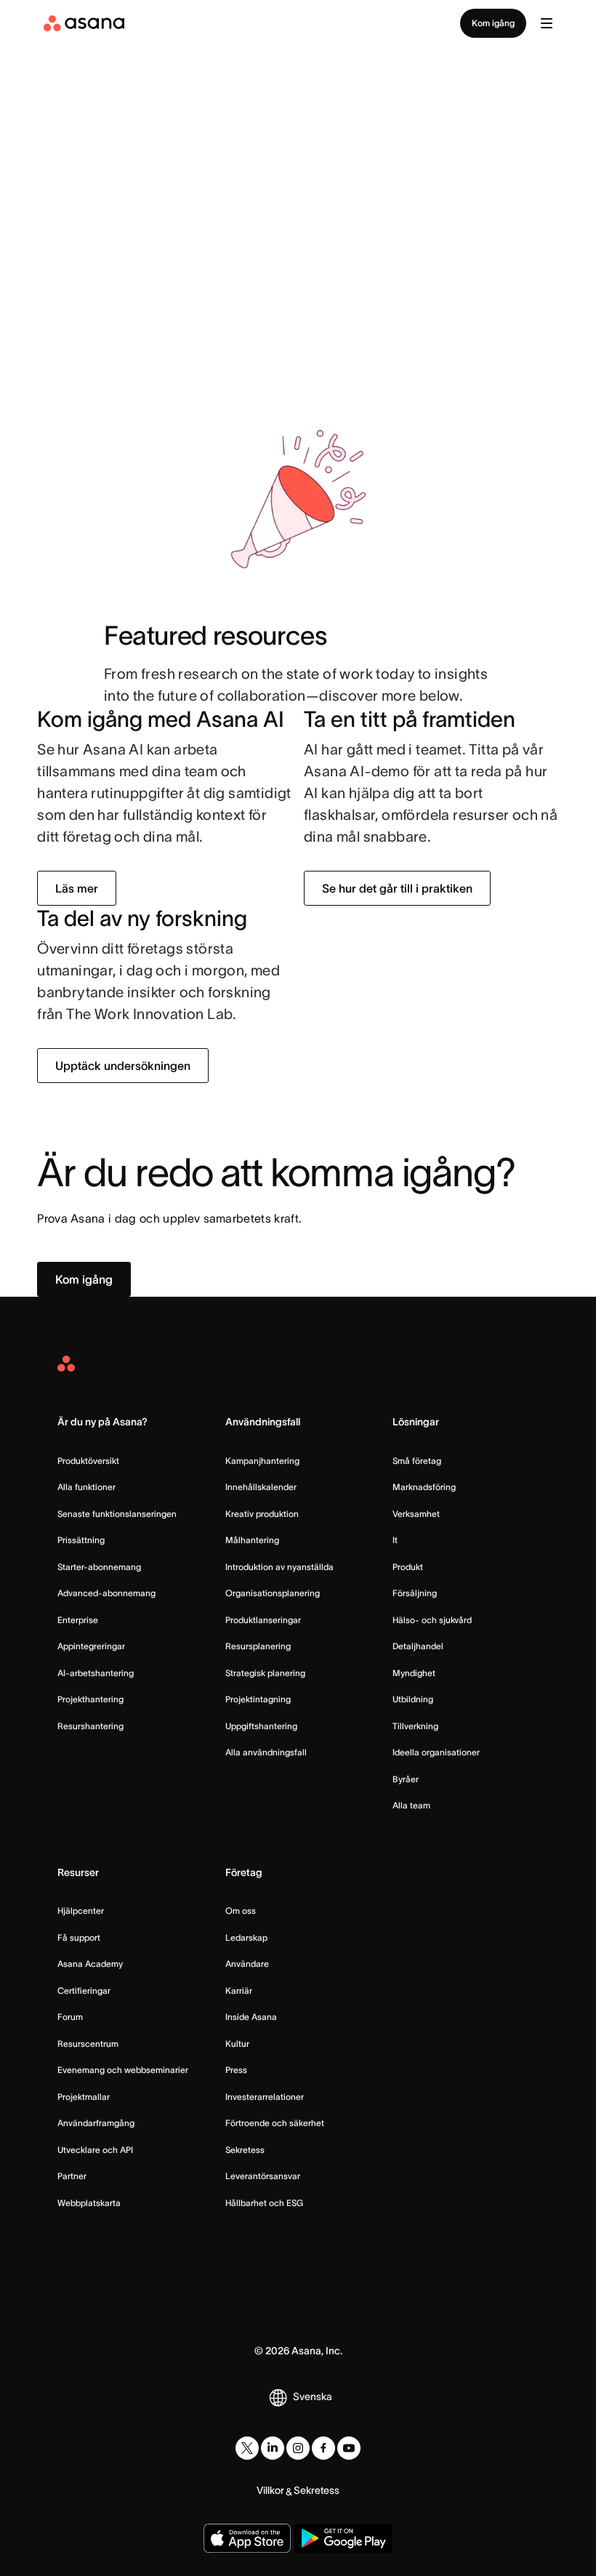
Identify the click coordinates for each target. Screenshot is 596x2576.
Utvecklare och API (95, 2150)
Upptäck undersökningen (123, 1066)
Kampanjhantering (262, 1461)
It (395, 1540)
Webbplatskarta (89, 2203)
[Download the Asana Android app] (343, 2538)
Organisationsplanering (273, 1593)
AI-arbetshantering (96, 1673)
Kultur (237, 2044)
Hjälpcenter (81, 1911)
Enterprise (78, 1620)
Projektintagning (258, 1699)
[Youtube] (349, 2448)
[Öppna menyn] (547, 23)
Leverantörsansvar (263, 2176)
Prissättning (81, 1540)
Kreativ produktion (262, 1514)
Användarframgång (96, 2123)
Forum (70, 2017)
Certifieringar (84, 1991)
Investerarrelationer (265, 2097)
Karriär (239, 1991)
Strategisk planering (265, 1673)
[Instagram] (298, 2448)
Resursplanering (258, 1646)
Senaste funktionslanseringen (117, 1514)
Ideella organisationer (436, 1752)
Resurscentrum (88, 2044)
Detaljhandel (418, 1646)
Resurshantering (90, 1726)
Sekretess (245, 2150)
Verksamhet (416, 1514)
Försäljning (415, 1593)
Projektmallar (84, 2097)
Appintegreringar (91, 1646)
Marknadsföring (424, 1487)
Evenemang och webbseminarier (123, 2070)
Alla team (411, 1805)
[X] (247, 2448)
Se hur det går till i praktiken (397, 888)
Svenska (313, 2396)
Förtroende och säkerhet (275, 2123)
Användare (247, 1964)
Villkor (270, 2490)
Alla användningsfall (266, 1752)
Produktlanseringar (263, 1620)
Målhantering (252, 1540)
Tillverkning (415, 1726)
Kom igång (493, 23)
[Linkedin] (273, 2448)
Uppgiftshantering (261, 1726)
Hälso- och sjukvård (432, 1620)
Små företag (417, 1461)
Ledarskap (246, 1937)
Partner (72, 2176)
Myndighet (414, 1673)
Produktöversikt (88, 1461)
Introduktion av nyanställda (279, 1567)
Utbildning (413, 1699)
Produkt (408, 1567)
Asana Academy (90, 1964)
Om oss (241, 1911)
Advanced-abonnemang (106, 1593)
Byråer (406, 1779)
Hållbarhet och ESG (264, 2203)
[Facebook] (323, 2448)
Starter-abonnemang (99, 1567)
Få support (79, 1937)
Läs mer (77, 888)
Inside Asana (251, 2017)
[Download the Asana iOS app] (247, 2538)
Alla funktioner (86, 1487)
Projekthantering (90, 1699)
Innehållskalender (261, 1487)
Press (236, 2070)
